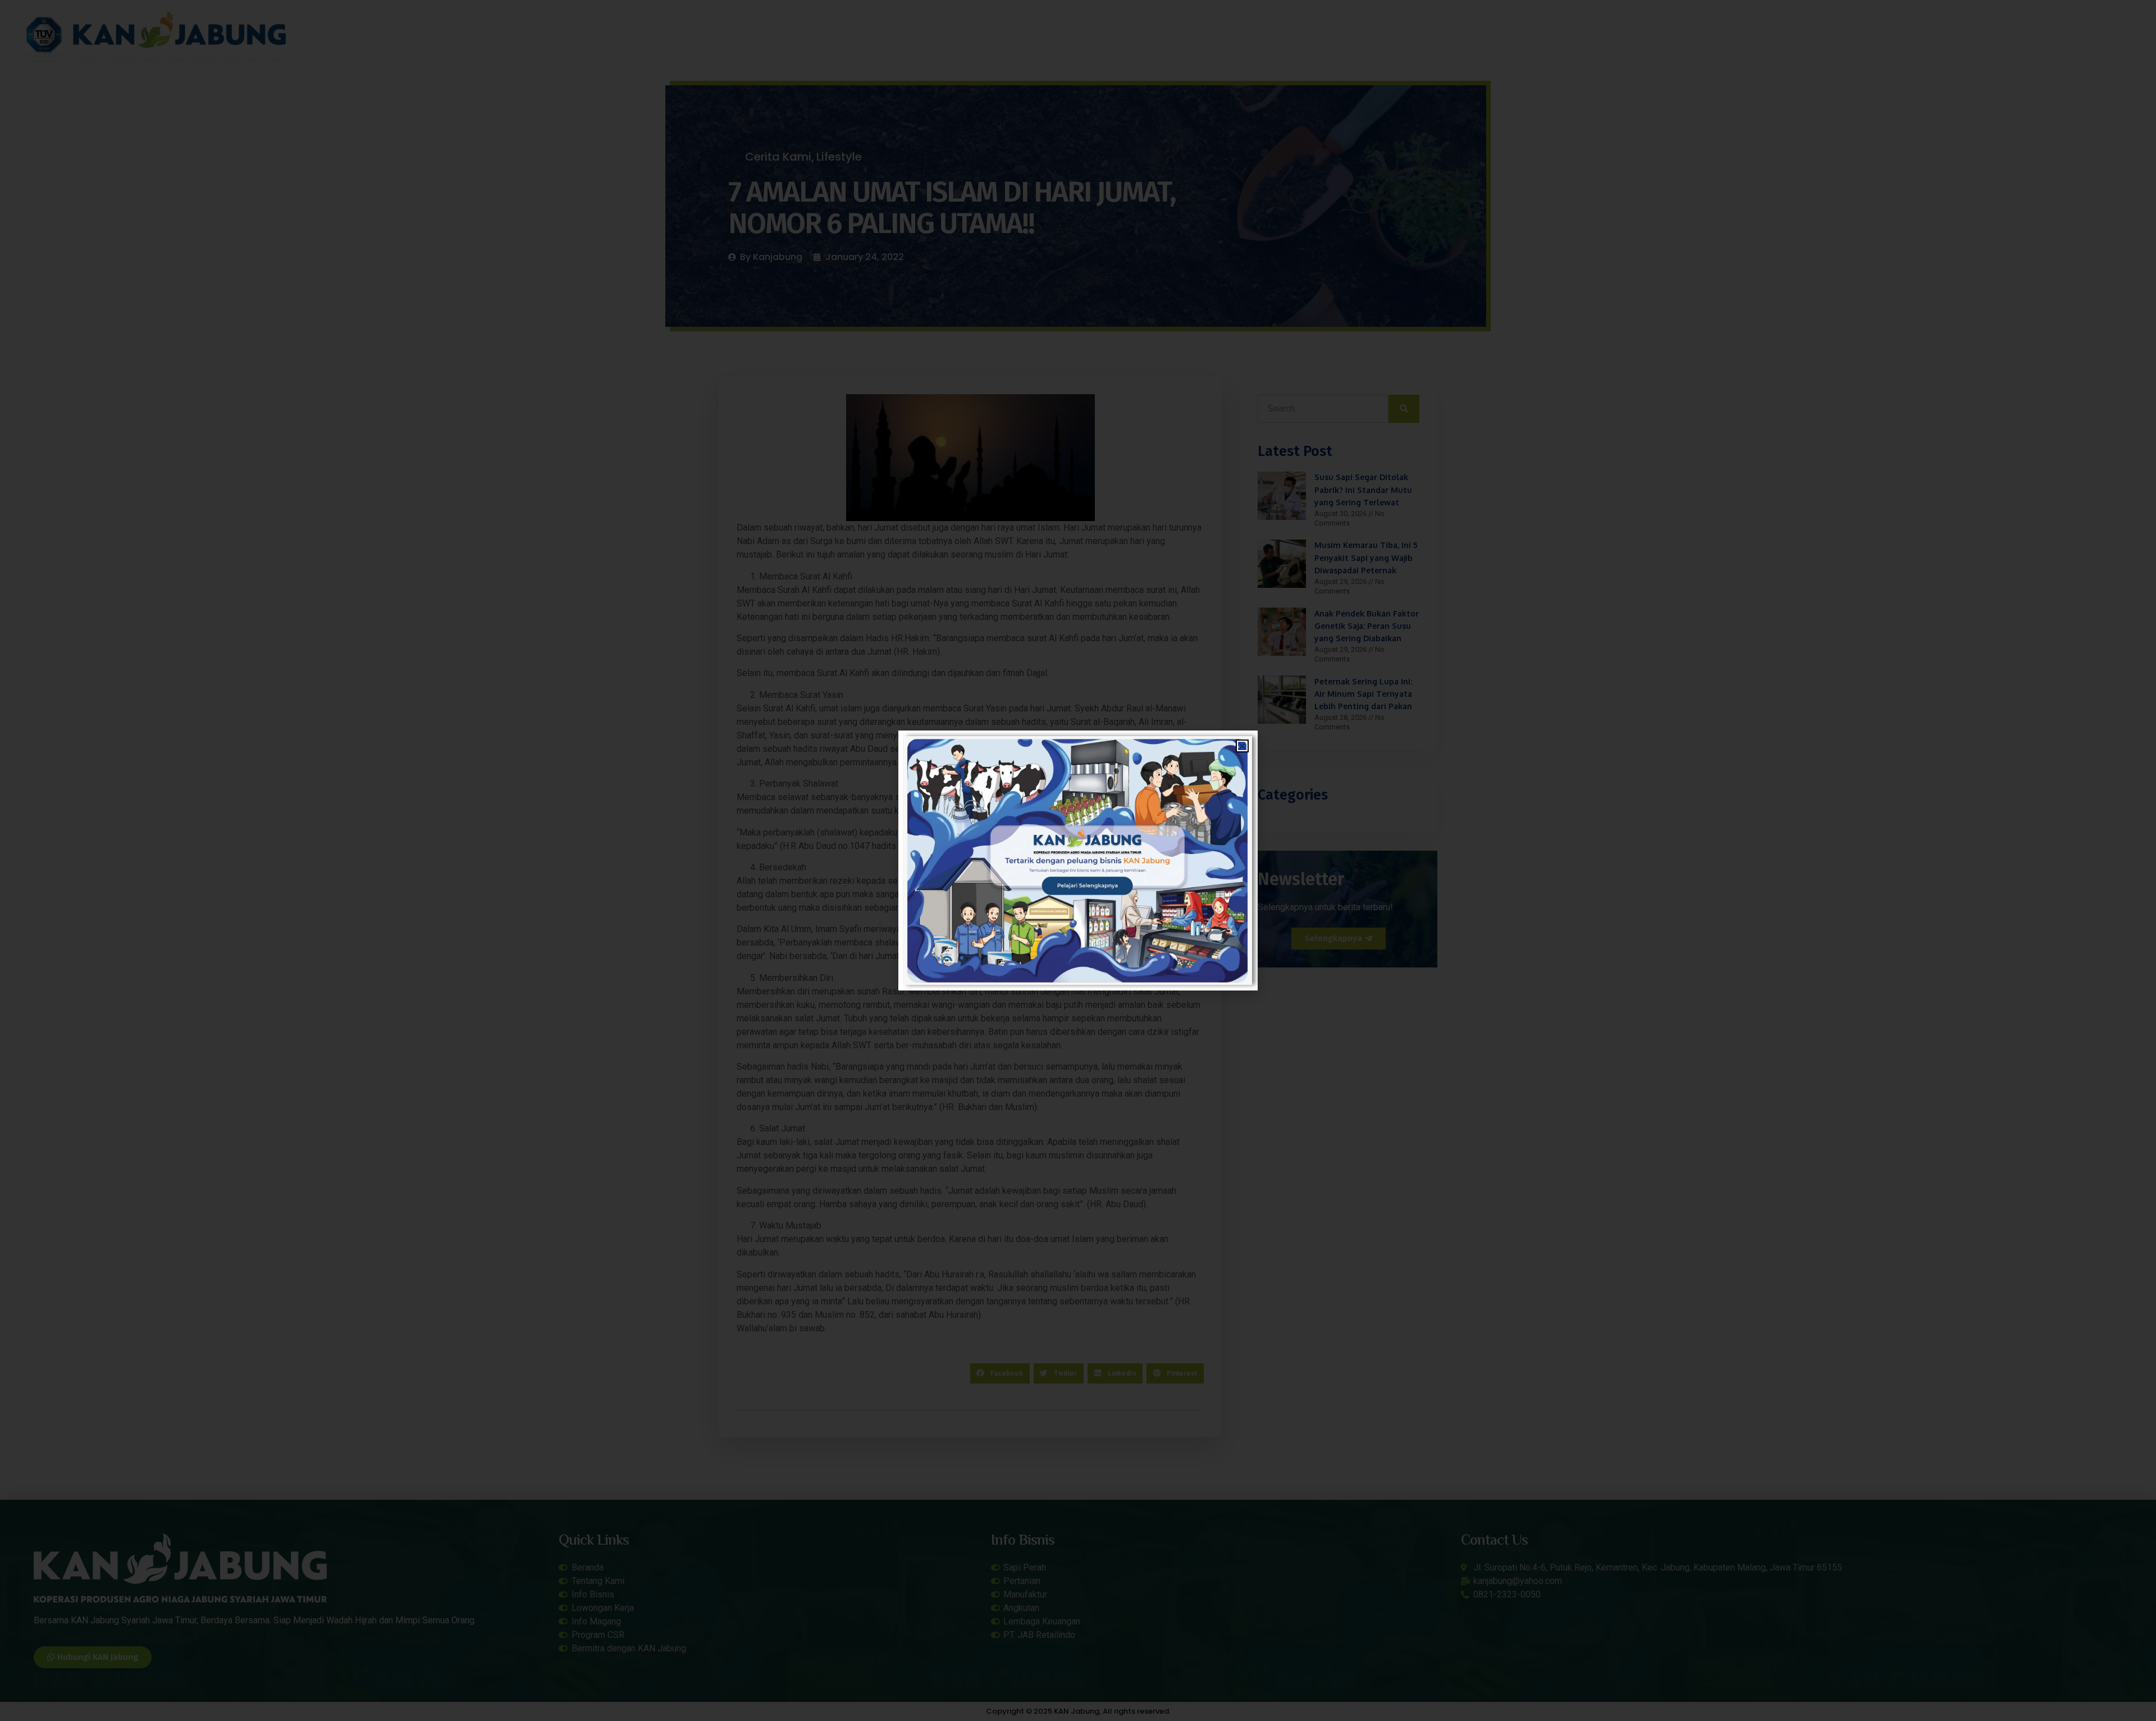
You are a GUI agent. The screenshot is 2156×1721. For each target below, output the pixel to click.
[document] (1078, 860)
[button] (1242, 746)
